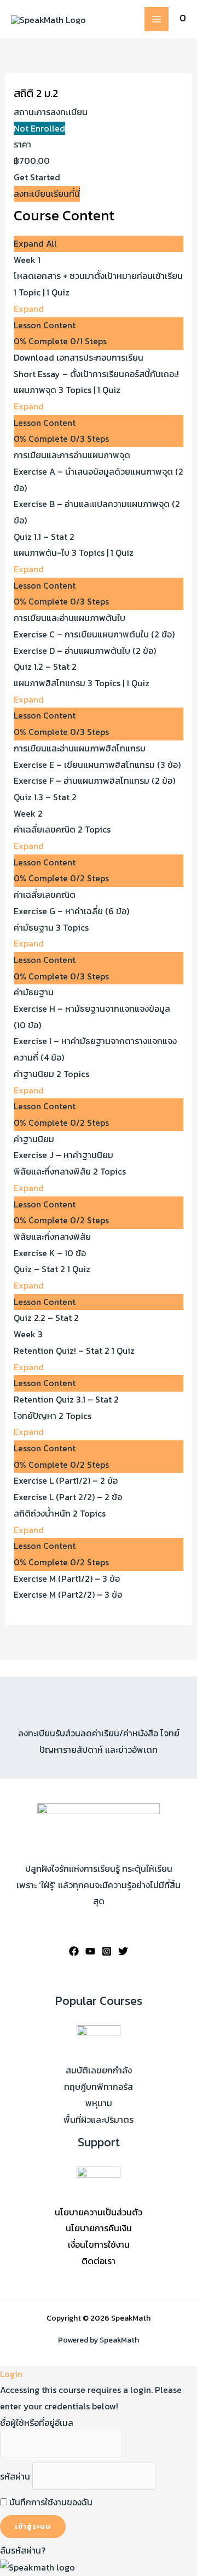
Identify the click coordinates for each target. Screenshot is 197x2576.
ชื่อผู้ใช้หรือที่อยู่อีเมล (37, 2423)
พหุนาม (99, 2103)
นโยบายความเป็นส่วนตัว (99, 2212)
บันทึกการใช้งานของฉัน (50, 2502)
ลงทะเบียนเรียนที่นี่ (47, 193)
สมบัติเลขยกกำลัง (99, 2070)
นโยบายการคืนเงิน (99, 2228)
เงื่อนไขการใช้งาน (99, 2244)
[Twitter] (123, 1951)
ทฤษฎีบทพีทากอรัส (99, 2087)
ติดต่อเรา (99, 2261)
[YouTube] (90, 1951)
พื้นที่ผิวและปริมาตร (99, 2119)
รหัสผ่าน (15, 2476)
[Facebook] (74, 1951)
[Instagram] (107, 1951)
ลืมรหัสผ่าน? (23, 2550)
